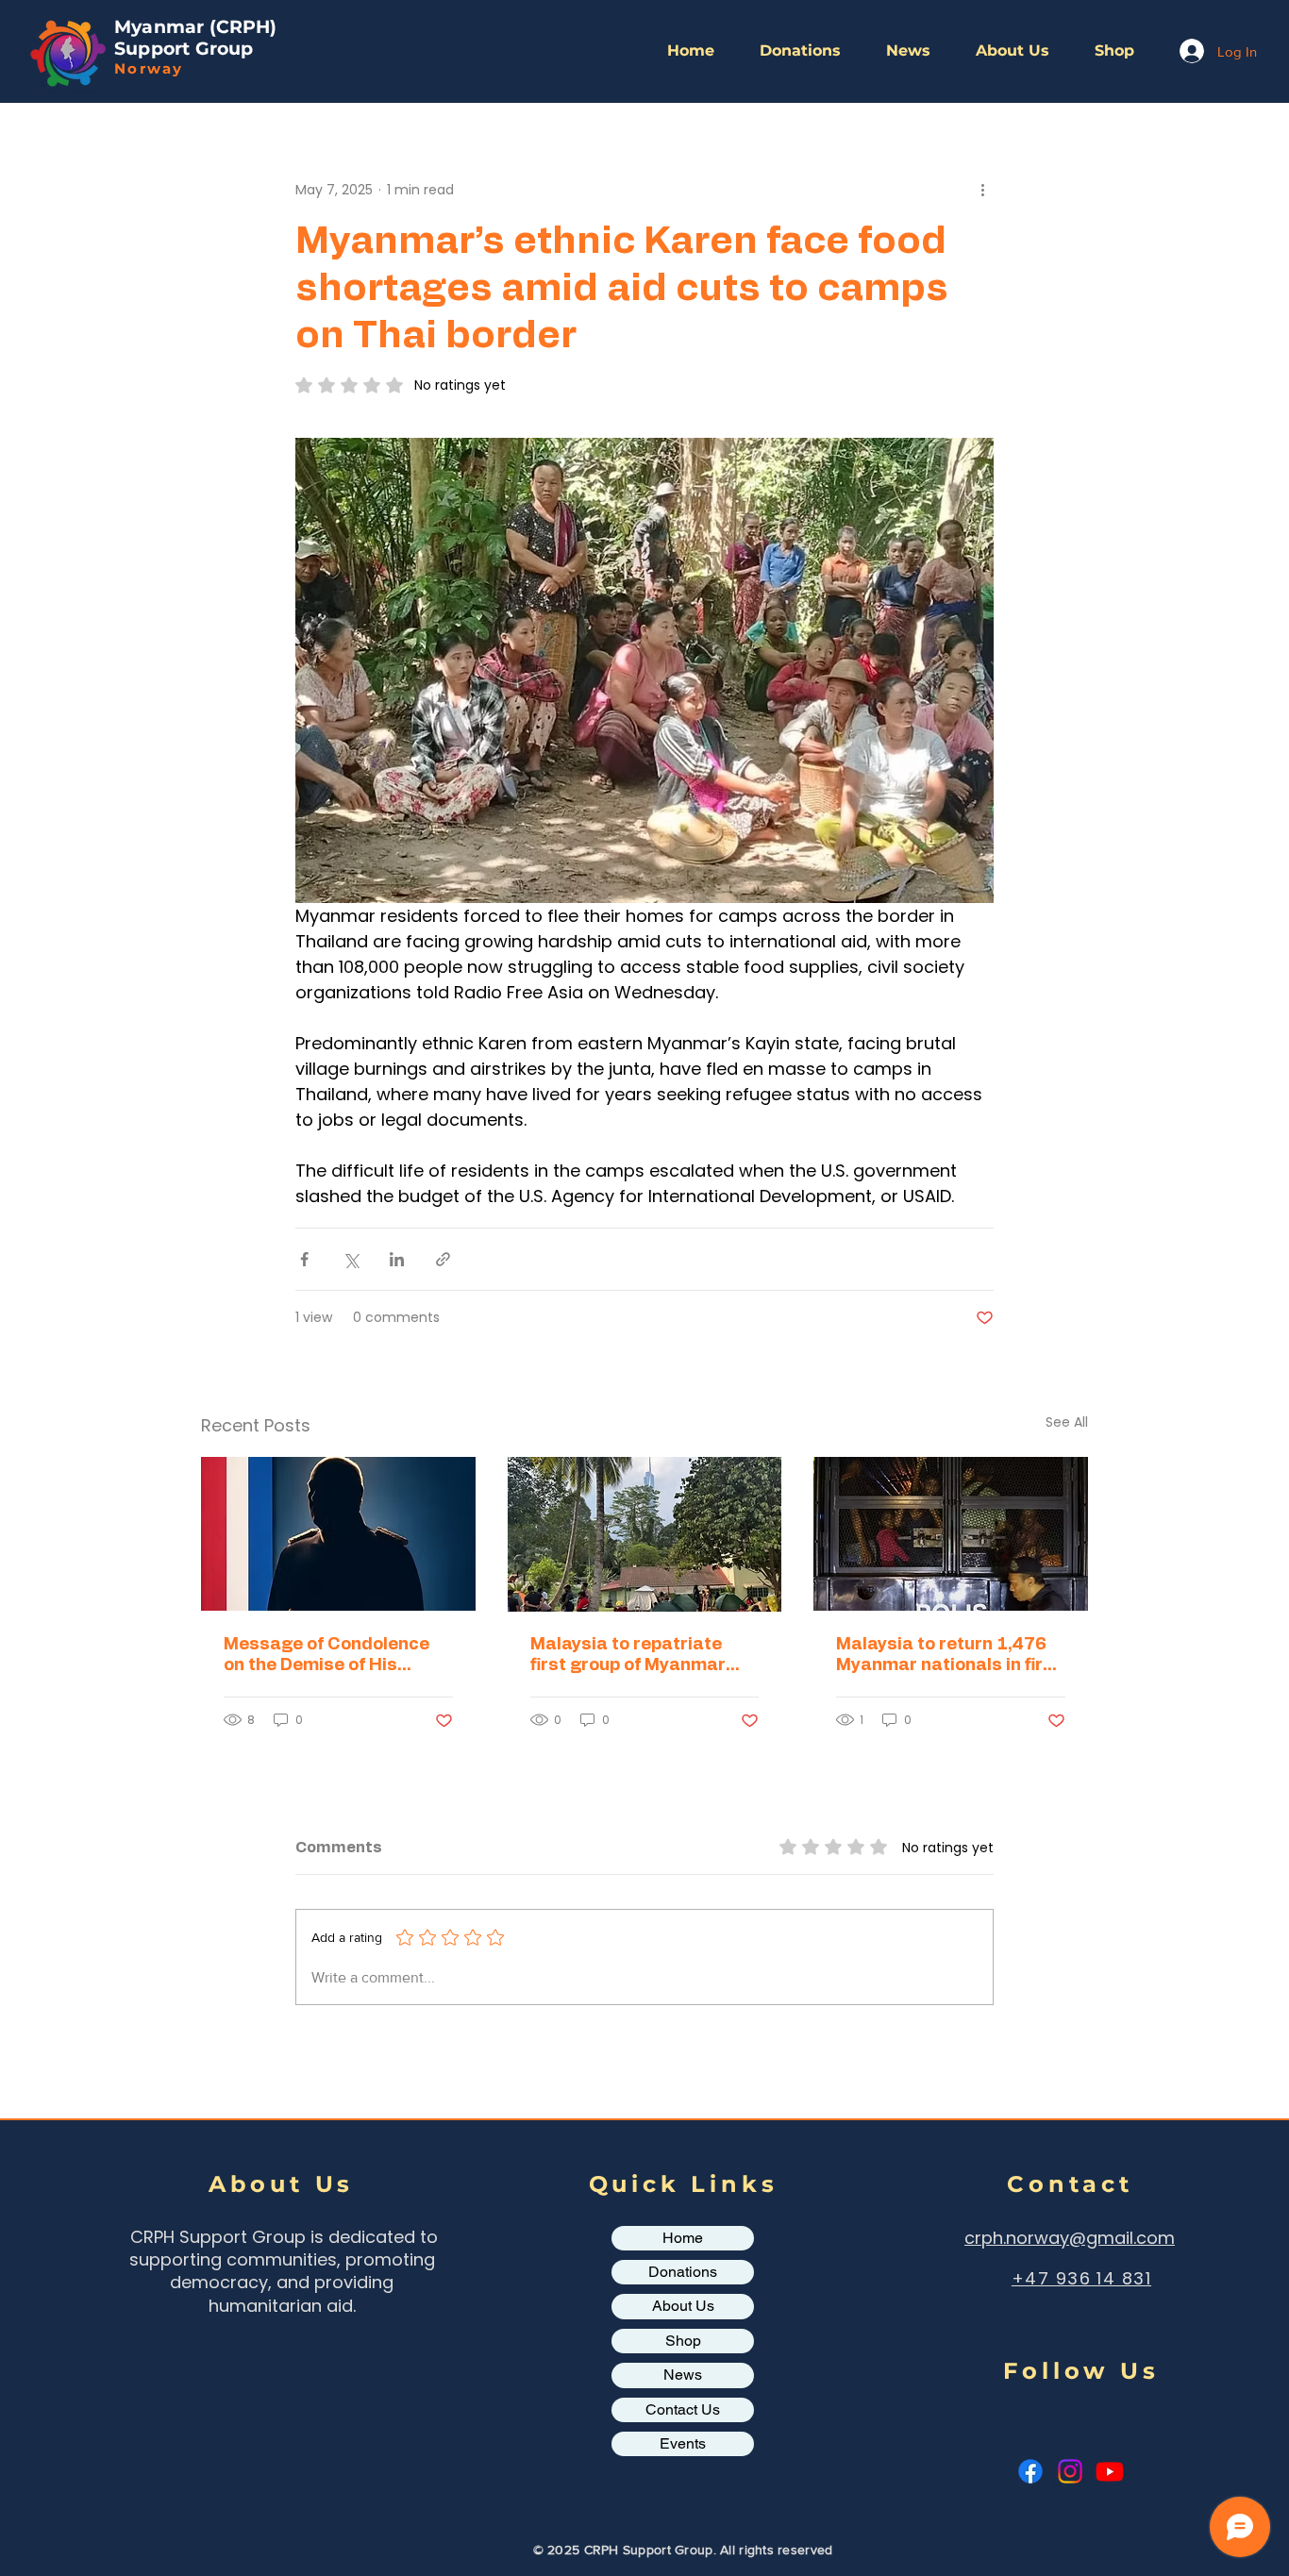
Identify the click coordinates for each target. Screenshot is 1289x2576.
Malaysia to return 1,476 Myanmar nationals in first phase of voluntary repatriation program (948, 1656)
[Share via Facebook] (304, 1259)
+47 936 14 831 (1081, 2278)
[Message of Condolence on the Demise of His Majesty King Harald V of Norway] (338, 1534)
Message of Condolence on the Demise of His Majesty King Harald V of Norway (329, 1656)
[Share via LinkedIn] (397, 1259)
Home (683, 2238)
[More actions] (982, 190)
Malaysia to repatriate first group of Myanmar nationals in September (629, 1656)
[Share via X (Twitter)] (351, 1259)
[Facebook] (1030, 2471)
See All (1067, 1422)
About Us (683, 2306)
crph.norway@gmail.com (1070, 2238)
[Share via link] (443, 1259)
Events (683, 2443)
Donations (683, 2272)
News (683, 2375)
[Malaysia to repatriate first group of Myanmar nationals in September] (645, 1534)
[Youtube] (1110, 2471)
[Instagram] (1070, 2471)
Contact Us (683, 2409)
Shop (683, 2341)
